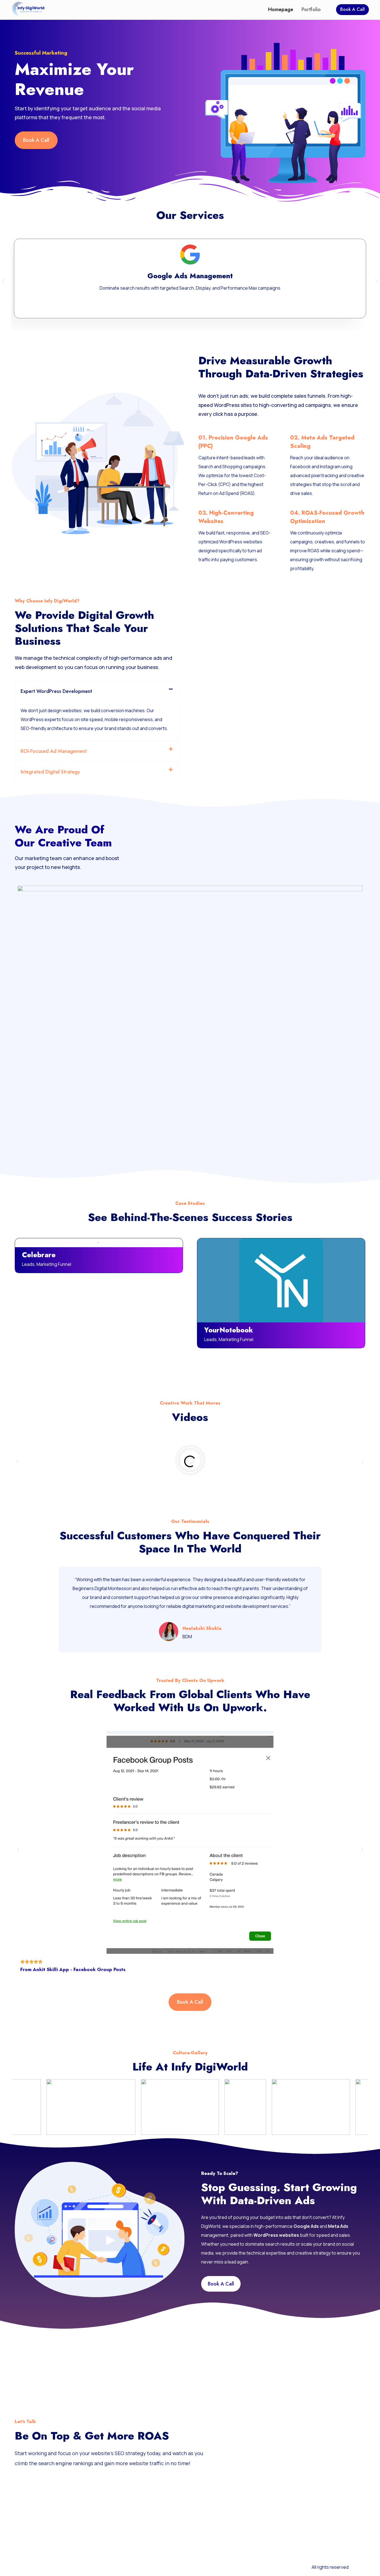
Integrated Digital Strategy (50, 772)
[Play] (190, 1461)
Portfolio (311, 9)
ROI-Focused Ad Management (54, 751)
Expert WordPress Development (56, 691)
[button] (3, 281)
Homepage (281, 9)
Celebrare (39, 1255)
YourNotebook (229, 1330)
